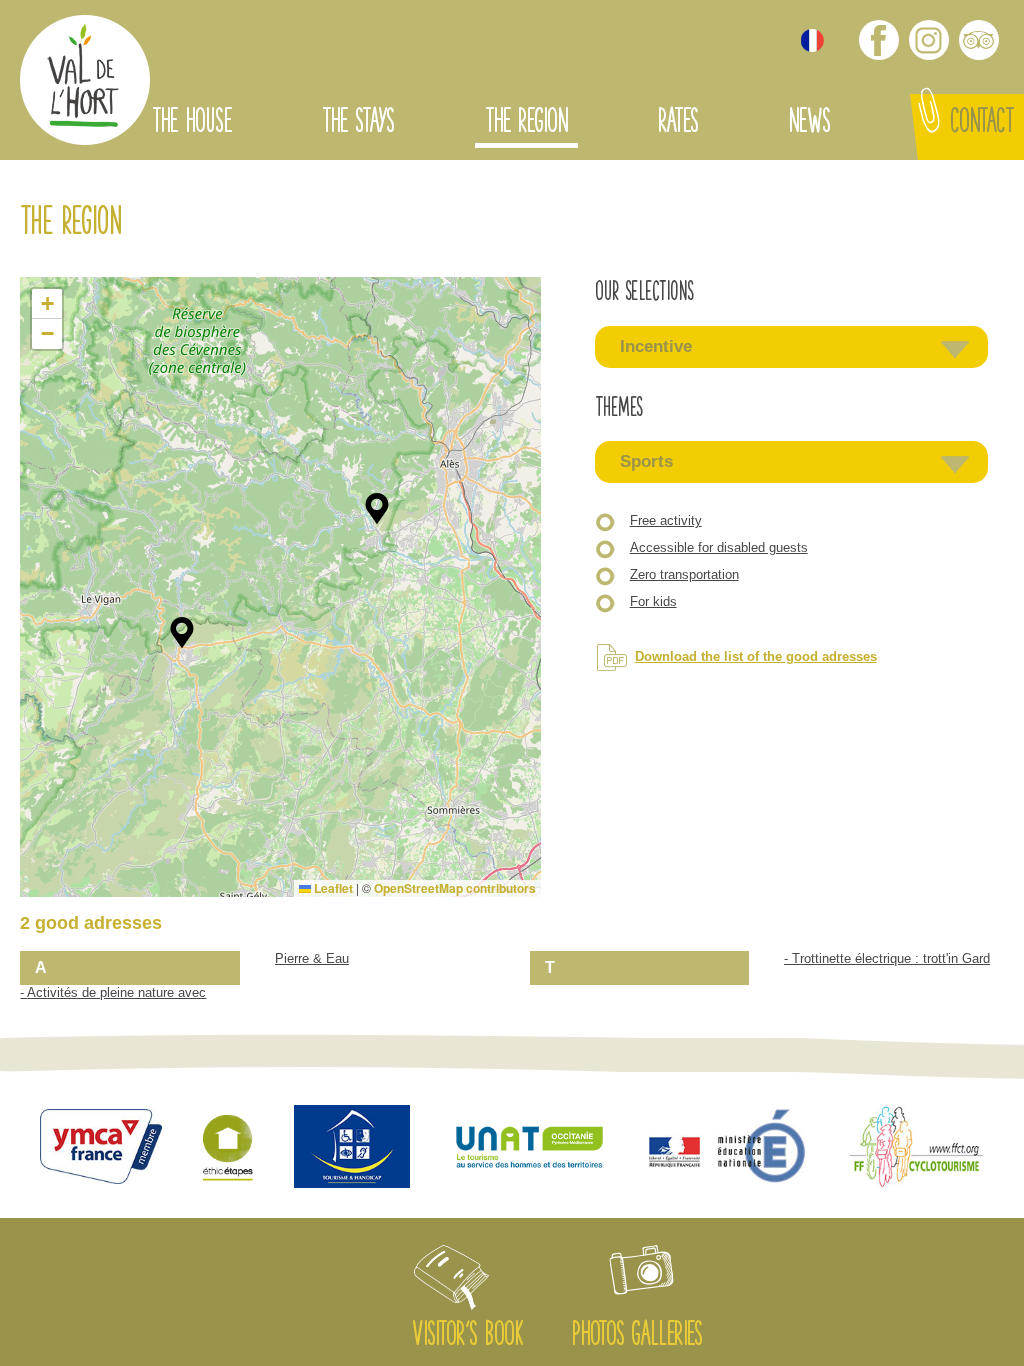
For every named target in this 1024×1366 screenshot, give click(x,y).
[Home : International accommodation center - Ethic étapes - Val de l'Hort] (85, 82)
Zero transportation (684, 574)
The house (192, 124)
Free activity (666, 520)
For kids (653, 601)
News (809, 124)
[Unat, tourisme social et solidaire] (530, 1149)
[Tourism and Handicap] (352, 1148)
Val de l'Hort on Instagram (929, 40)
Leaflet (332, 888)
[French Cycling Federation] (916, 1148)
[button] (182, 633)
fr (812, 40)
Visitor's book (467, 1337)
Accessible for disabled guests (719, 547)
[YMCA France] (100, 1148)
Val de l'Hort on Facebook (879, 40)
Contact (982, 124)
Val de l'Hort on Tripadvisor (979, 40)
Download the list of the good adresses (756, 656)
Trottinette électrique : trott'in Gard (891, 958)
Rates (678, 124)
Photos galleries (636, 1337)
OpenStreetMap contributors (455, 888)
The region (526, 124)
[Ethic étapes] (228, 1149)
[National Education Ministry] (729, 1149)
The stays (358, 124)
